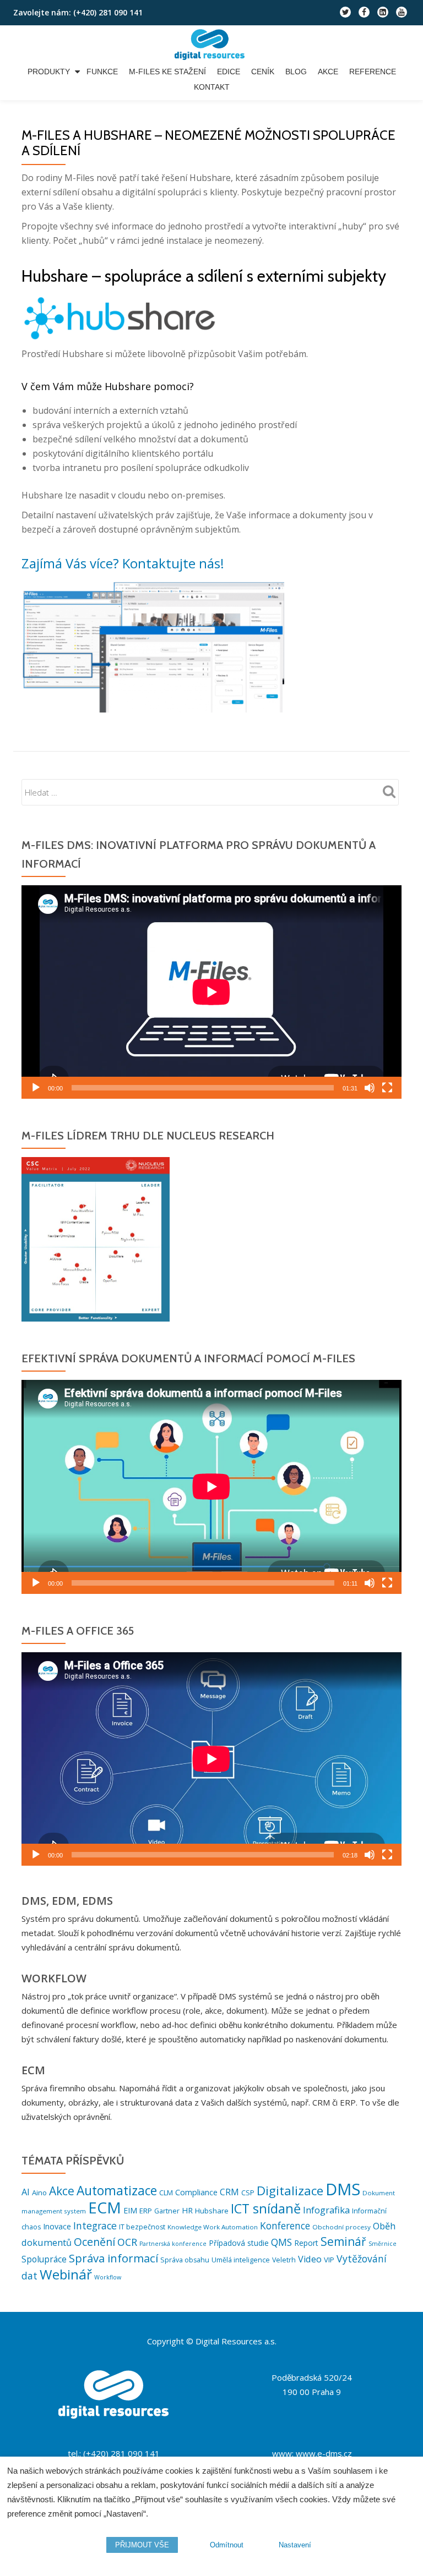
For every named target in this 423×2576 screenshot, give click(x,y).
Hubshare (212, 2211)
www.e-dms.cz (324, 2453)
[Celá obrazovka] (387, 1088)
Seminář (343, 2241)
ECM (105, 2207)
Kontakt (212, 87)
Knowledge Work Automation (213, 2227)
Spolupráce (44, 2259)
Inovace (57, 2226)
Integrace (95, 2226)
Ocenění (94, 2242)
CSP (248, 2193)
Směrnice (383, 2244)
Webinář (66, 2274)
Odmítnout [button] (227, 2545)
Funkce (102, 72)
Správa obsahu (185, 2260)
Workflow (108, 2277)
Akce (328, 72)
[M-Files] (211, 45)
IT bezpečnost (142, 2227)
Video (310, 2259)
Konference (285, 2226)
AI (26, 2192)
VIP (329, 2260)
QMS (281, 2242)
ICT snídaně (266, 2208)
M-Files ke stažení (167, 72)
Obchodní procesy (341, 2227)
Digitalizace (290, 2191)
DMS (343, 2189)
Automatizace (117, 2191)
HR (187, 2210)
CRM (229, 2192)
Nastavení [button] (295, 2545)
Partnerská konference (173, 2244)
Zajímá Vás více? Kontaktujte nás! (123, 563)
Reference (373, 72)
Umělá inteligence (241, 2260)
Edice (229, 72)
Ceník (263, 72)
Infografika (326, 2210)
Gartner (167, 2211)
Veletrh (284, 2260)
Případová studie (239, 2243)
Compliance (196, 2192)
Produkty (49, 72)
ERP (146, 2211)
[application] (211, 992)
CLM (166, 2193)
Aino (39, 2193)
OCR (127, 2242)
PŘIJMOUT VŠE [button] (142, 2545)
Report (306, 2243)
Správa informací (113, 2258)
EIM (130, 2210)
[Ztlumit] (370, 1088)
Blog (296, 72)
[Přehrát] (36, 1088)
